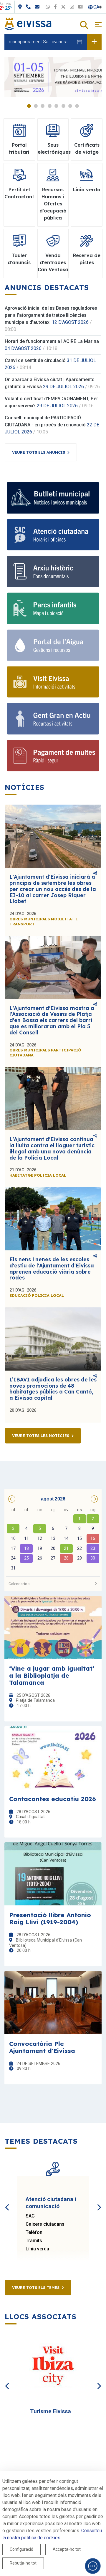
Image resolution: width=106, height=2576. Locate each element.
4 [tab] (50, 106)
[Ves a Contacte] (65, 7)
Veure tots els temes (36, 2287)
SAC (30, 2216)
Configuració (21, 2549)
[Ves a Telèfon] (56, 7)
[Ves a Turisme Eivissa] (53, 2367)
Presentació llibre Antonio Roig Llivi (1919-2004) (50, 1918)
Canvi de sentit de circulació (35, 360)
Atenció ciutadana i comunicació (51, 2203)
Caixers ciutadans (45, 2224)
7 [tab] (70, 106)
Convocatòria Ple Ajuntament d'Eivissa (42, 2047)
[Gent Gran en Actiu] (53, 719)
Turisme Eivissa (50, 2411)
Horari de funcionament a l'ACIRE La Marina (52, 341)
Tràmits (34, 2241)
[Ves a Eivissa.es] (28, 24)
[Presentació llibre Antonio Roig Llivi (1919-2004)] (53, 1874)
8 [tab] (77, 106)
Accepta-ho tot (67, 2549)
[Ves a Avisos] (94, 42)
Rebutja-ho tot (23, 2563)
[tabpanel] (53, 77)
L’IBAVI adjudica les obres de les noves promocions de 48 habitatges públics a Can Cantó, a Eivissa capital (53, 1389)
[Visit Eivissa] (53, 682)
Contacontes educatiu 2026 (53, 1799)
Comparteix (95, 874)
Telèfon (34, 2232)
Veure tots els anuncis (39, 452)
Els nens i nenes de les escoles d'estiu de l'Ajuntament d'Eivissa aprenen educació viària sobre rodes (52, 1268)
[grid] (53, 1540)
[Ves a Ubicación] (48, 7)
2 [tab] (36, 106)
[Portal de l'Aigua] (53, 645)
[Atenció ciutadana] (53, 535)
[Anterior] (7, 2201)
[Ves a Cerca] (84, 25)
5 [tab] (56, 106)
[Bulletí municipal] (53, 498)
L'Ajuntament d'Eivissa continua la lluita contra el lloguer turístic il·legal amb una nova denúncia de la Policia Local (52, 1148)
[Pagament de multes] (53, 756)
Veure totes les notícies (41, 1436)
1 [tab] (29, 106)
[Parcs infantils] (53, 608)
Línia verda (37, 2249)
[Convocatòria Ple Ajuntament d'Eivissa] (53, 2003)
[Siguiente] (99, 2201)
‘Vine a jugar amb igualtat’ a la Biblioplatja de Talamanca (52, 1675)
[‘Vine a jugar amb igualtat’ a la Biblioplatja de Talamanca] (53, 1627)
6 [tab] (63, 106)
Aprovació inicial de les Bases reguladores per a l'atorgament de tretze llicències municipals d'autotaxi (51, 315)
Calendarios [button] (19, 1584)
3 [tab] (43, 106)
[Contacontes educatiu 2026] (53, 1758)
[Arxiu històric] (53, 571)
